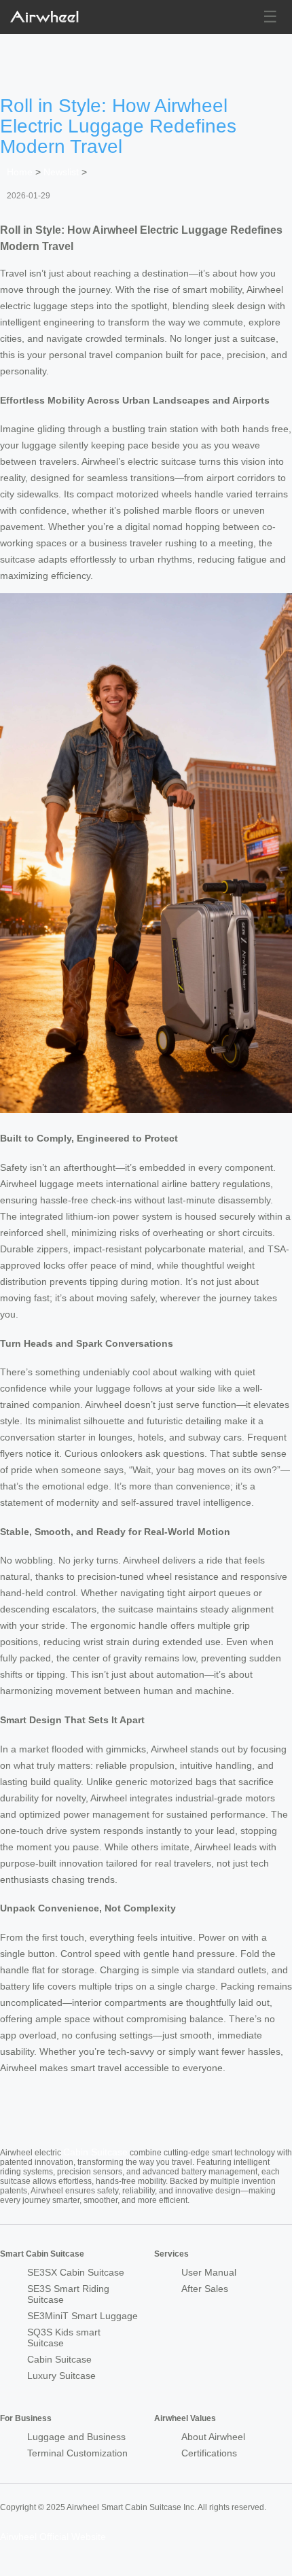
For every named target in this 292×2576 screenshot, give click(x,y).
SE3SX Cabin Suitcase (76, 2272)
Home (20, 172)
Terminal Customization (77, 2453)
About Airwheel (213, 2437)
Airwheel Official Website (53, 2537)
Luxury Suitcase (61, 2376)
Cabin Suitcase (95, 2152)
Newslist (61, 172)
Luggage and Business (76, 2437)
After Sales (205, 2289)
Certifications (209, 2453)
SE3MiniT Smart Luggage (83, 2316)
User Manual (209, 2272)
